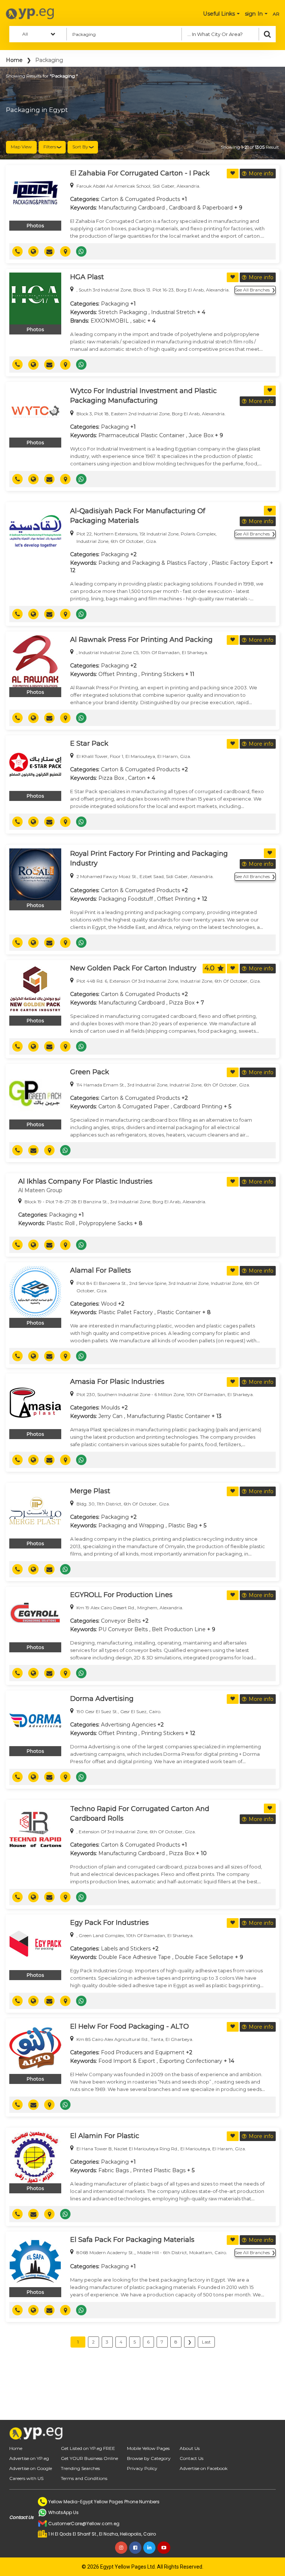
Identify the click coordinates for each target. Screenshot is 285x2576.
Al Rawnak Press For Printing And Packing (141, 640)
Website (36, 251)
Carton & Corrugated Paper (134, 1106)
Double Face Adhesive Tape (135, 1957)
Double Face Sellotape (204, 1957)
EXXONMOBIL (110, 321)
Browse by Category (149, 2458)
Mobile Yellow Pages (148, 2448)
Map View (21, 147)
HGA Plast (87, 277)
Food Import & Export (127, 2061)
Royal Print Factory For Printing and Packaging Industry (149, 858)
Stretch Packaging (123, 312)
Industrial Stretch (173, 312)
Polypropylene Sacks (106, 1223)
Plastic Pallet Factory (126, 1312)
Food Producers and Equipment (143, 2052)
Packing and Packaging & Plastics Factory (153, 563)
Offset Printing (118, 674)
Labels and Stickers (126, 1949)
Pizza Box (111, 778)
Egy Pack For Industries (109, 1923)
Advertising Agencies (128, 1725)
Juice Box (201, 435)
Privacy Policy (142, 2468)
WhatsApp (84, 251)
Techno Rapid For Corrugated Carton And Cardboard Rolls (140, 1814)
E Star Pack (89, 743)
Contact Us (191, 2458)
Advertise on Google (31, 2468)
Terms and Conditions (84, 2478)
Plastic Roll (60, 1223)
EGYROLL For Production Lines (121, 1595)
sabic (139, 321)
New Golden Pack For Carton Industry (133, 968)
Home (14, 60)
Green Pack (90, 1072)
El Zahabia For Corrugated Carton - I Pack (140, 173)
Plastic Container (179, 1312)
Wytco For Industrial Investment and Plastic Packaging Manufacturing (143, 396)
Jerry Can (110, 1416)
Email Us (52, 251)
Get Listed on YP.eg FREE (88, 2448)
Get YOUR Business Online (89, 2458)
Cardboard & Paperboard (201, 208)
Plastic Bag (183, 1526)
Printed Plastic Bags (159, 2170)
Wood (109, 1304)
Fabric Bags (114, 2170)
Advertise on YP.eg (29, 2458)
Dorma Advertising (102, 1699)
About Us (190, 2448)
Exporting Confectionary (191, 2061)
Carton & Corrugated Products (140, 199)
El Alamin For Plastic (105, 2136)
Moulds (110, 1408)
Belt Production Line (179, 1629)
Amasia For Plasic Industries (117, 1382)
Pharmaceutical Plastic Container (141, 435)
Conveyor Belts (121, 1621)
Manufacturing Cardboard (132, 208)
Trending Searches (80, 2468)
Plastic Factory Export (240, 563)
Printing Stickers (162, 674)
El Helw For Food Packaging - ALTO (130, 2026)
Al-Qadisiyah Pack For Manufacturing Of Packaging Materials (138, 516)
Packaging (115, 304)
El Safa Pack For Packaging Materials (132, 2240)
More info (261, 174)
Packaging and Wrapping (131, 1526)
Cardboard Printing (198, 1106)
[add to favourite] (233, 174)
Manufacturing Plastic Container (168, 1416)
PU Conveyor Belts (123, 1629)
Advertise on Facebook (204, 2468)
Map (68, 251)
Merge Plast (90, 1491)
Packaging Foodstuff (126, 899)
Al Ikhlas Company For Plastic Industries (85, 1181)
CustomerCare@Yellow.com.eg (84, 2524)
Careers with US (26, 2478)
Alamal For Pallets (101, 1270)
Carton (137, 778)
